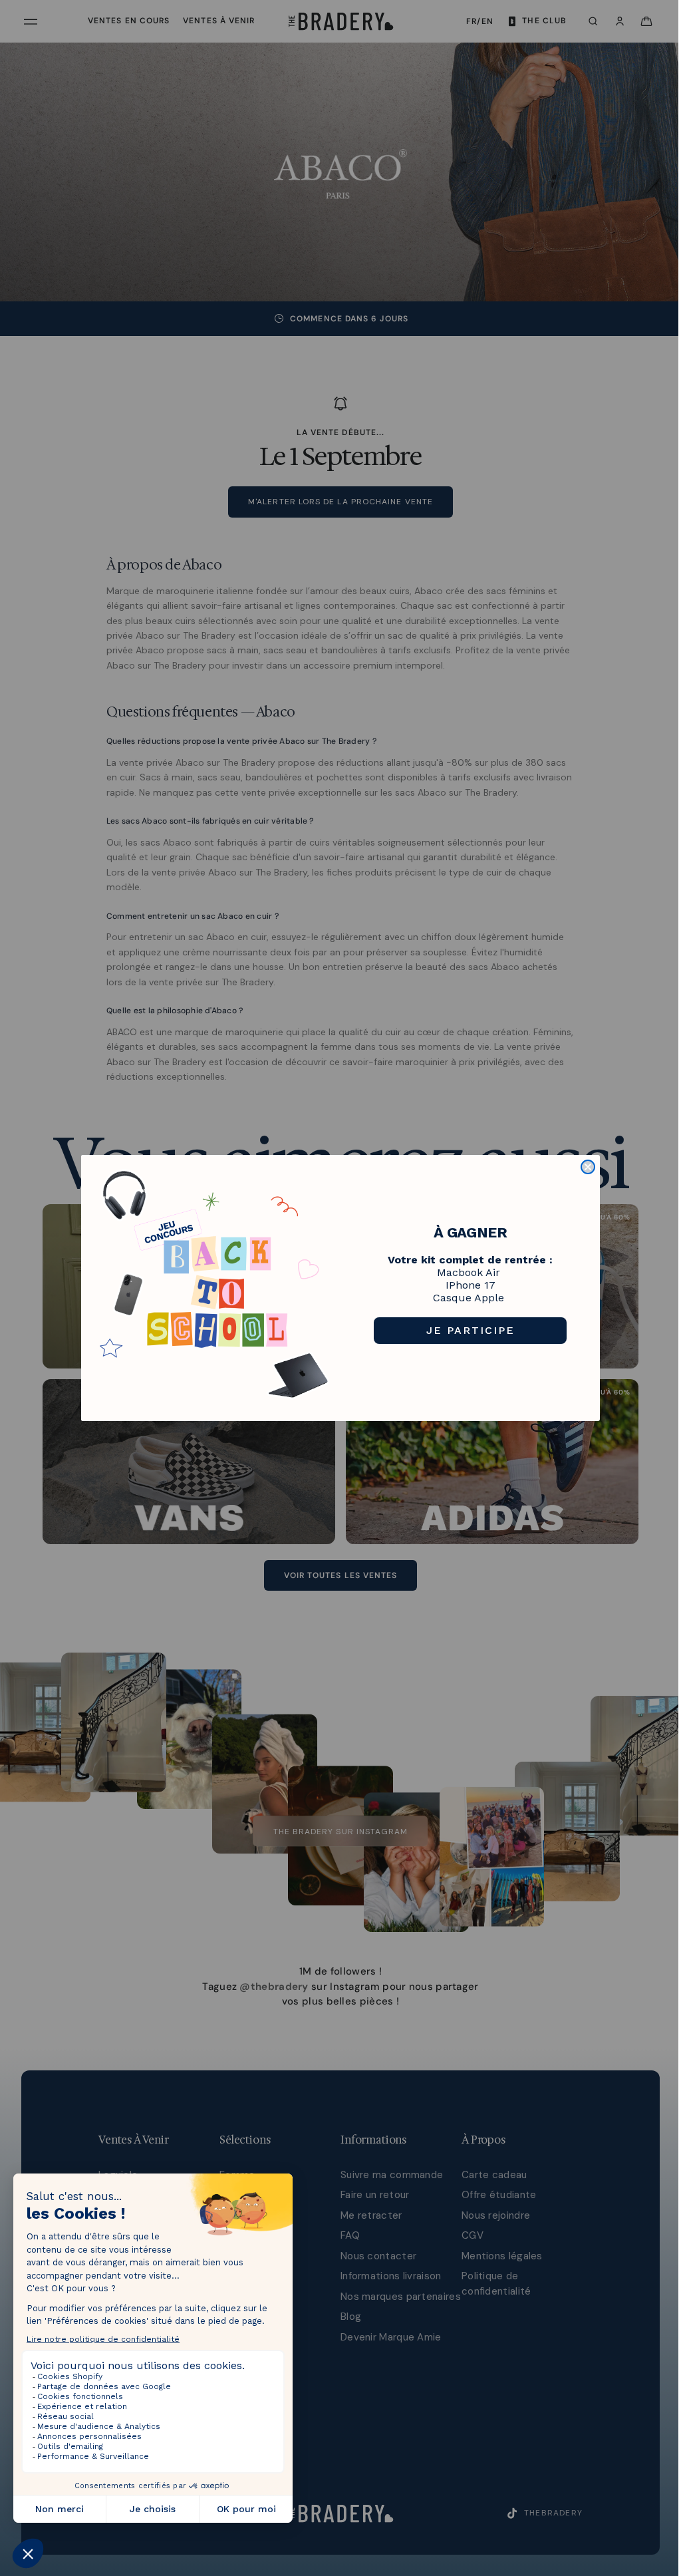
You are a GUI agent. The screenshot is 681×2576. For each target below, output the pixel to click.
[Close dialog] (588, 1167)
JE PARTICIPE (471, 1330)
